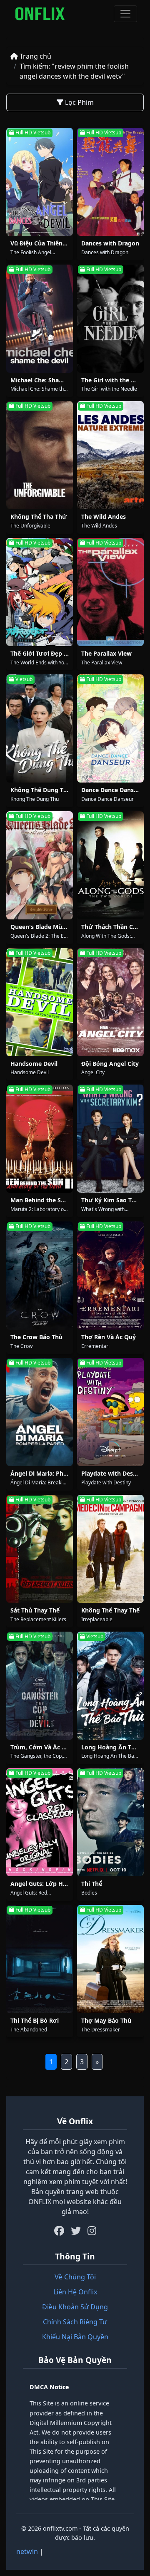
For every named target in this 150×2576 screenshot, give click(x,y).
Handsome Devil (34, 1064)
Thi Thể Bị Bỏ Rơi (35, 2020)
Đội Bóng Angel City (110, 1064)
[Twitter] (76, 2231)
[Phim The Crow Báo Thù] (40, 1276)
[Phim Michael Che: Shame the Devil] (40, 319)
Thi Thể (92, 1884)
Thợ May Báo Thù (106, 2020)
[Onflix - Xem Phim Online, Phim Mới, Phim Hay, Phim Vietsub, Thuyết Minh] (40, 14)
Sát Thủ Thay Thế (35, 1610)
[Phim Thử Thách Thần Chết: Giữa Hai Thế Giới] (110, 865)
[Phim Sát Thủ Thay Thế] (40, 1549)
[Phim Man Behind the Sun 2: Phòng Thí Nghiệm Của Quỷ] (40, 1139)
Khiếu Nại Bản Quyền (75, 2337)
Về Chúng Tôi (75, 2277)
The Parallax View (106, 653)
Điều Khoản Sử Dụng (75, 2307)
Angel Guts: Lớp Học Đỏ (45, 1884)
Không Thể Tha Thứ (39, 516)
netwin (27, 2551)
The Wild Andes (104, 516)
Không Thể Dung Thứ (41, 790)
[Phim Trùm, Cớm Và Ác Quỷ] (40, 1686)
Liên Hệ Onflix (75, 2292)
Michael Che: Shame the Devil (53, 380)
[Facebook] (59, 2231)
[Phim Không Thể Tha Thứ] (40, 455)
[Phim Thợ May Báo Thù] (110, 1959)
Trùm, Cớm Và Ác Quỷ (42, 1747)
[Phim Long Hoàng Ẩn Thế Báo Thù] (110, 1686)
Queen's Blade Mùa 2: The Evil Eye (59, 927)
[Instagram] (92, 2231)
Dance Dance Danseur (112, 790)
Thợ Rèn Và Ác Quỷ (109, 1337)
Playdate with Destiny (113, 1473)
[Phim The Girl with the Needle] (110, 319)
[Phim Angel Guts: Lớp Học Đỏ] (40, 1822)
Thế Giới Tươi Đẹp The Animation (58, 653)
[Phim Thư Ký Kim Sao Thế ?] (110, 1139)
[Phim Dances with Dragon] (110, 182)
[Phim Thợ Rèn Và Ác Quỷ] (110, 1276)
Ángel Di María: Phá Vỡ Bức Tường (60, 1473)
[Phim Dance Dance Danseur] (110, 728)
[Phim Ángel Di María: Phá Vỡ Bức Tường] (40, 1412)
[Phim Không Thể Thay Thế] (110, 1549)
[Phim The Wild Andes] (110, 455)
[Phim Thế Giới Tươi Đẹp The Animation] (40, 592)
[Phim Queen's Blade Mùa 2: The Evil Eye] (40, 865)
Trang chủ (35, 56)
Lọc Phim (79, 102)
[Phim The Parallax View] (110, 592)
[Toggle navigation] (125, 14)
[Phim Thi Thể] (110, 1822)
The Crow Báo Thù (36, 1337)
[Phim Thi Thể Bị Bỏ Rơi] (40, 1959)
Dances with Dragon (110, 243)
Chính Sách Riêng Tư (75, 2322)
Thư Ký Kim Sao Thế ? (112, 1200)
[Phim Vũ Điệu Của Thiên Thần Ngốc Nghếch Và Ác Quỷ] (40, 182)
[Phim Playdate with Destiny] (110, 1412)
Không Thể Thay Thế (110, 1610)
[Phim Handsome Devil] (40, 1002)
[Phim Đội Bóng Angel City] (110, 1002)
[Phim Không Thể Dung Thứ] (40, 728)
